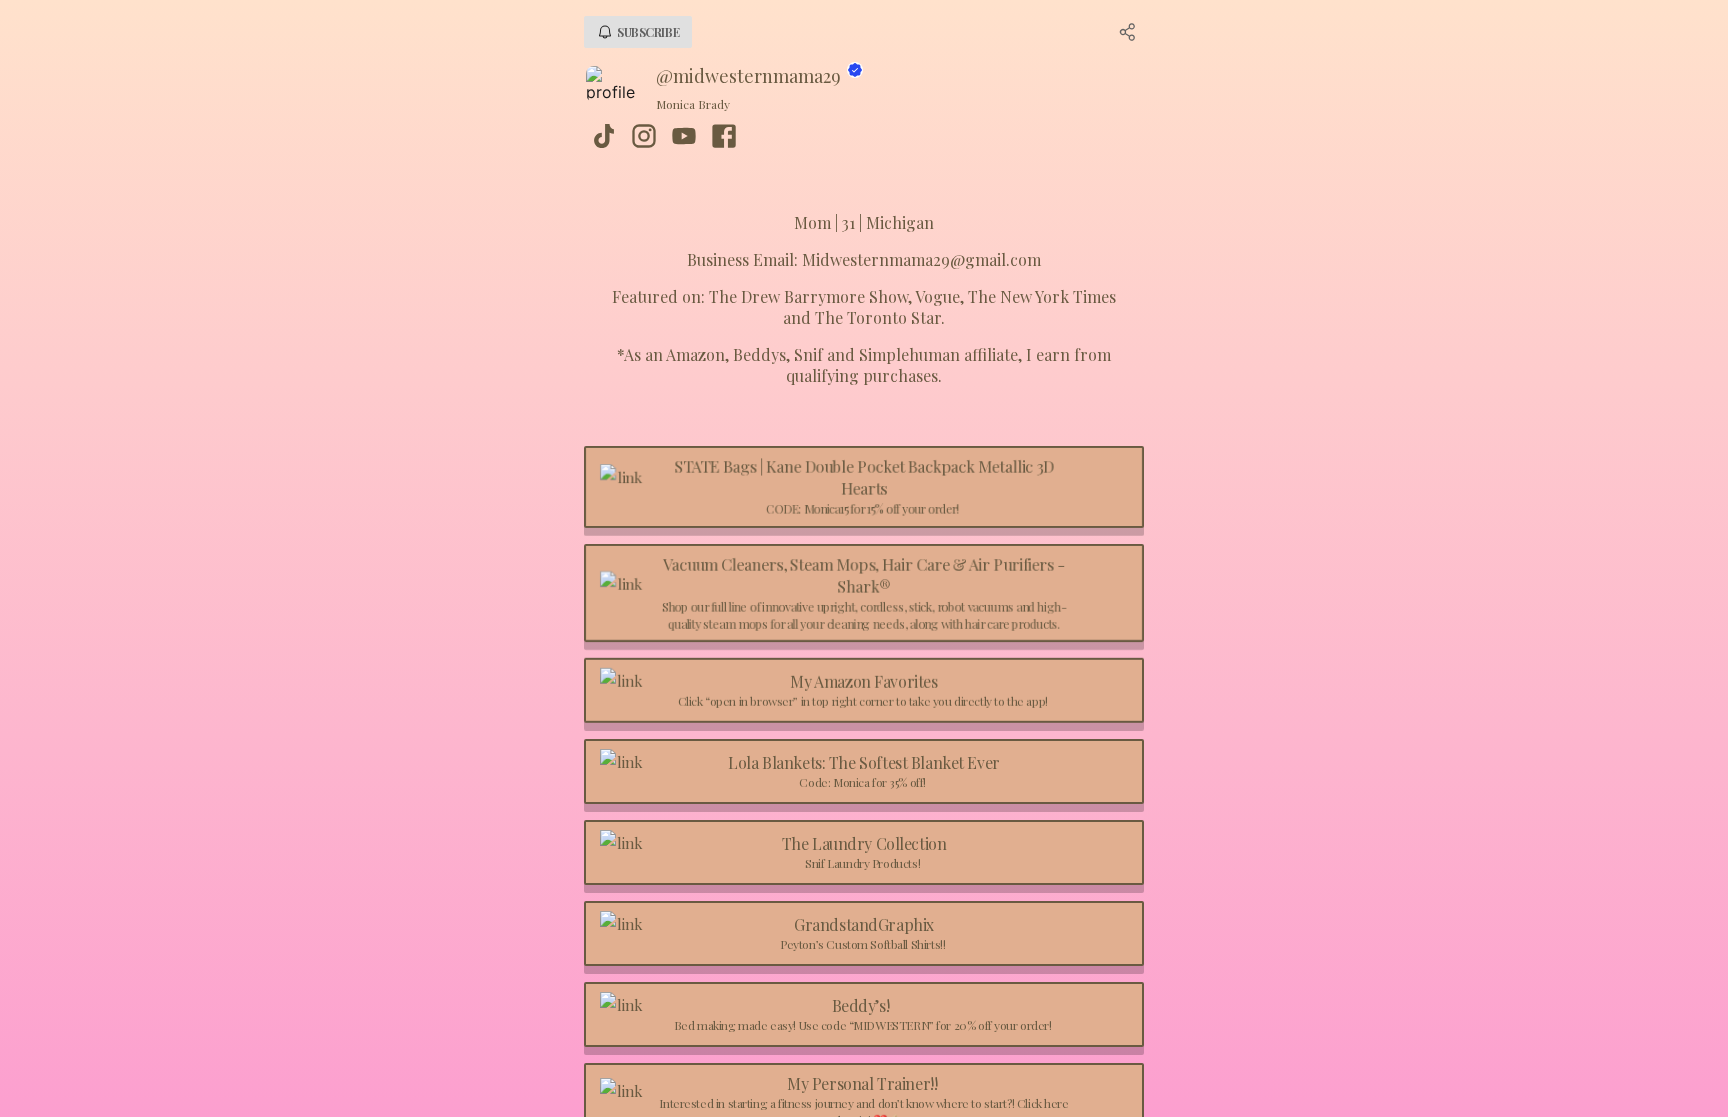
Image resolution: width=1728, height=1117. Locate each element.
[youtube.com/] (684, 138)
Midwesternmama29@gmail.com (921, 259)
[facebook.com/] (724, 138)
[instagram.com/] (644, 138)
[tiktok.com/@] (604, 138)
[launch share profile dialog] (1128, 32)
